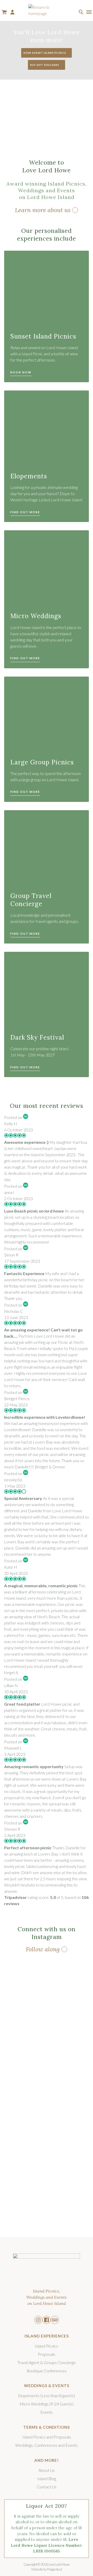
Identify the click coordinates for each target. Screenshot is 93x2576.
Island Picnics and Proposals (47, 2437)
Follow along (43, 1949)
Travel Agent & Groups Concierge (47, 2362)
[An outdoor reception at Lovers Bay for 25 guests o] (25, 2198)
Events (47, 2412)
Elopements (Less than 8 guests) (47, 2395)
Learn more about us (43, 210)
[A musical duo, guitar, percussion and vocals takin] (25, 2070)
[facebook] (47, 2320)
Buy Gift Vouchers (45, 65)
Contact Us (47, 2487)
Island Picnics (47, 2346)
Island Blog (47, 2478)
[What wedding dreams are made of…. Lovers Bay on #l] (25, 1995)
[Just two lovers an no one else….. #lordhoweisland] (25, 2139)
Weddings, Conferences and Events (47, 2445)
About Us (47, 2470)
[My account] (12, 12)
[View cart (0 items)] (4, 12)
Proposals (47, 2354)
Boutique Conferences (47, 2371)
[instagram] (38, 2320)
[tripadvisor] (55, 2320)
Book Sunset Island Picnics (45, 53)
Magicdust (55, 2569)
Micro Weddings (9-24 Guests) (47, 2404)
